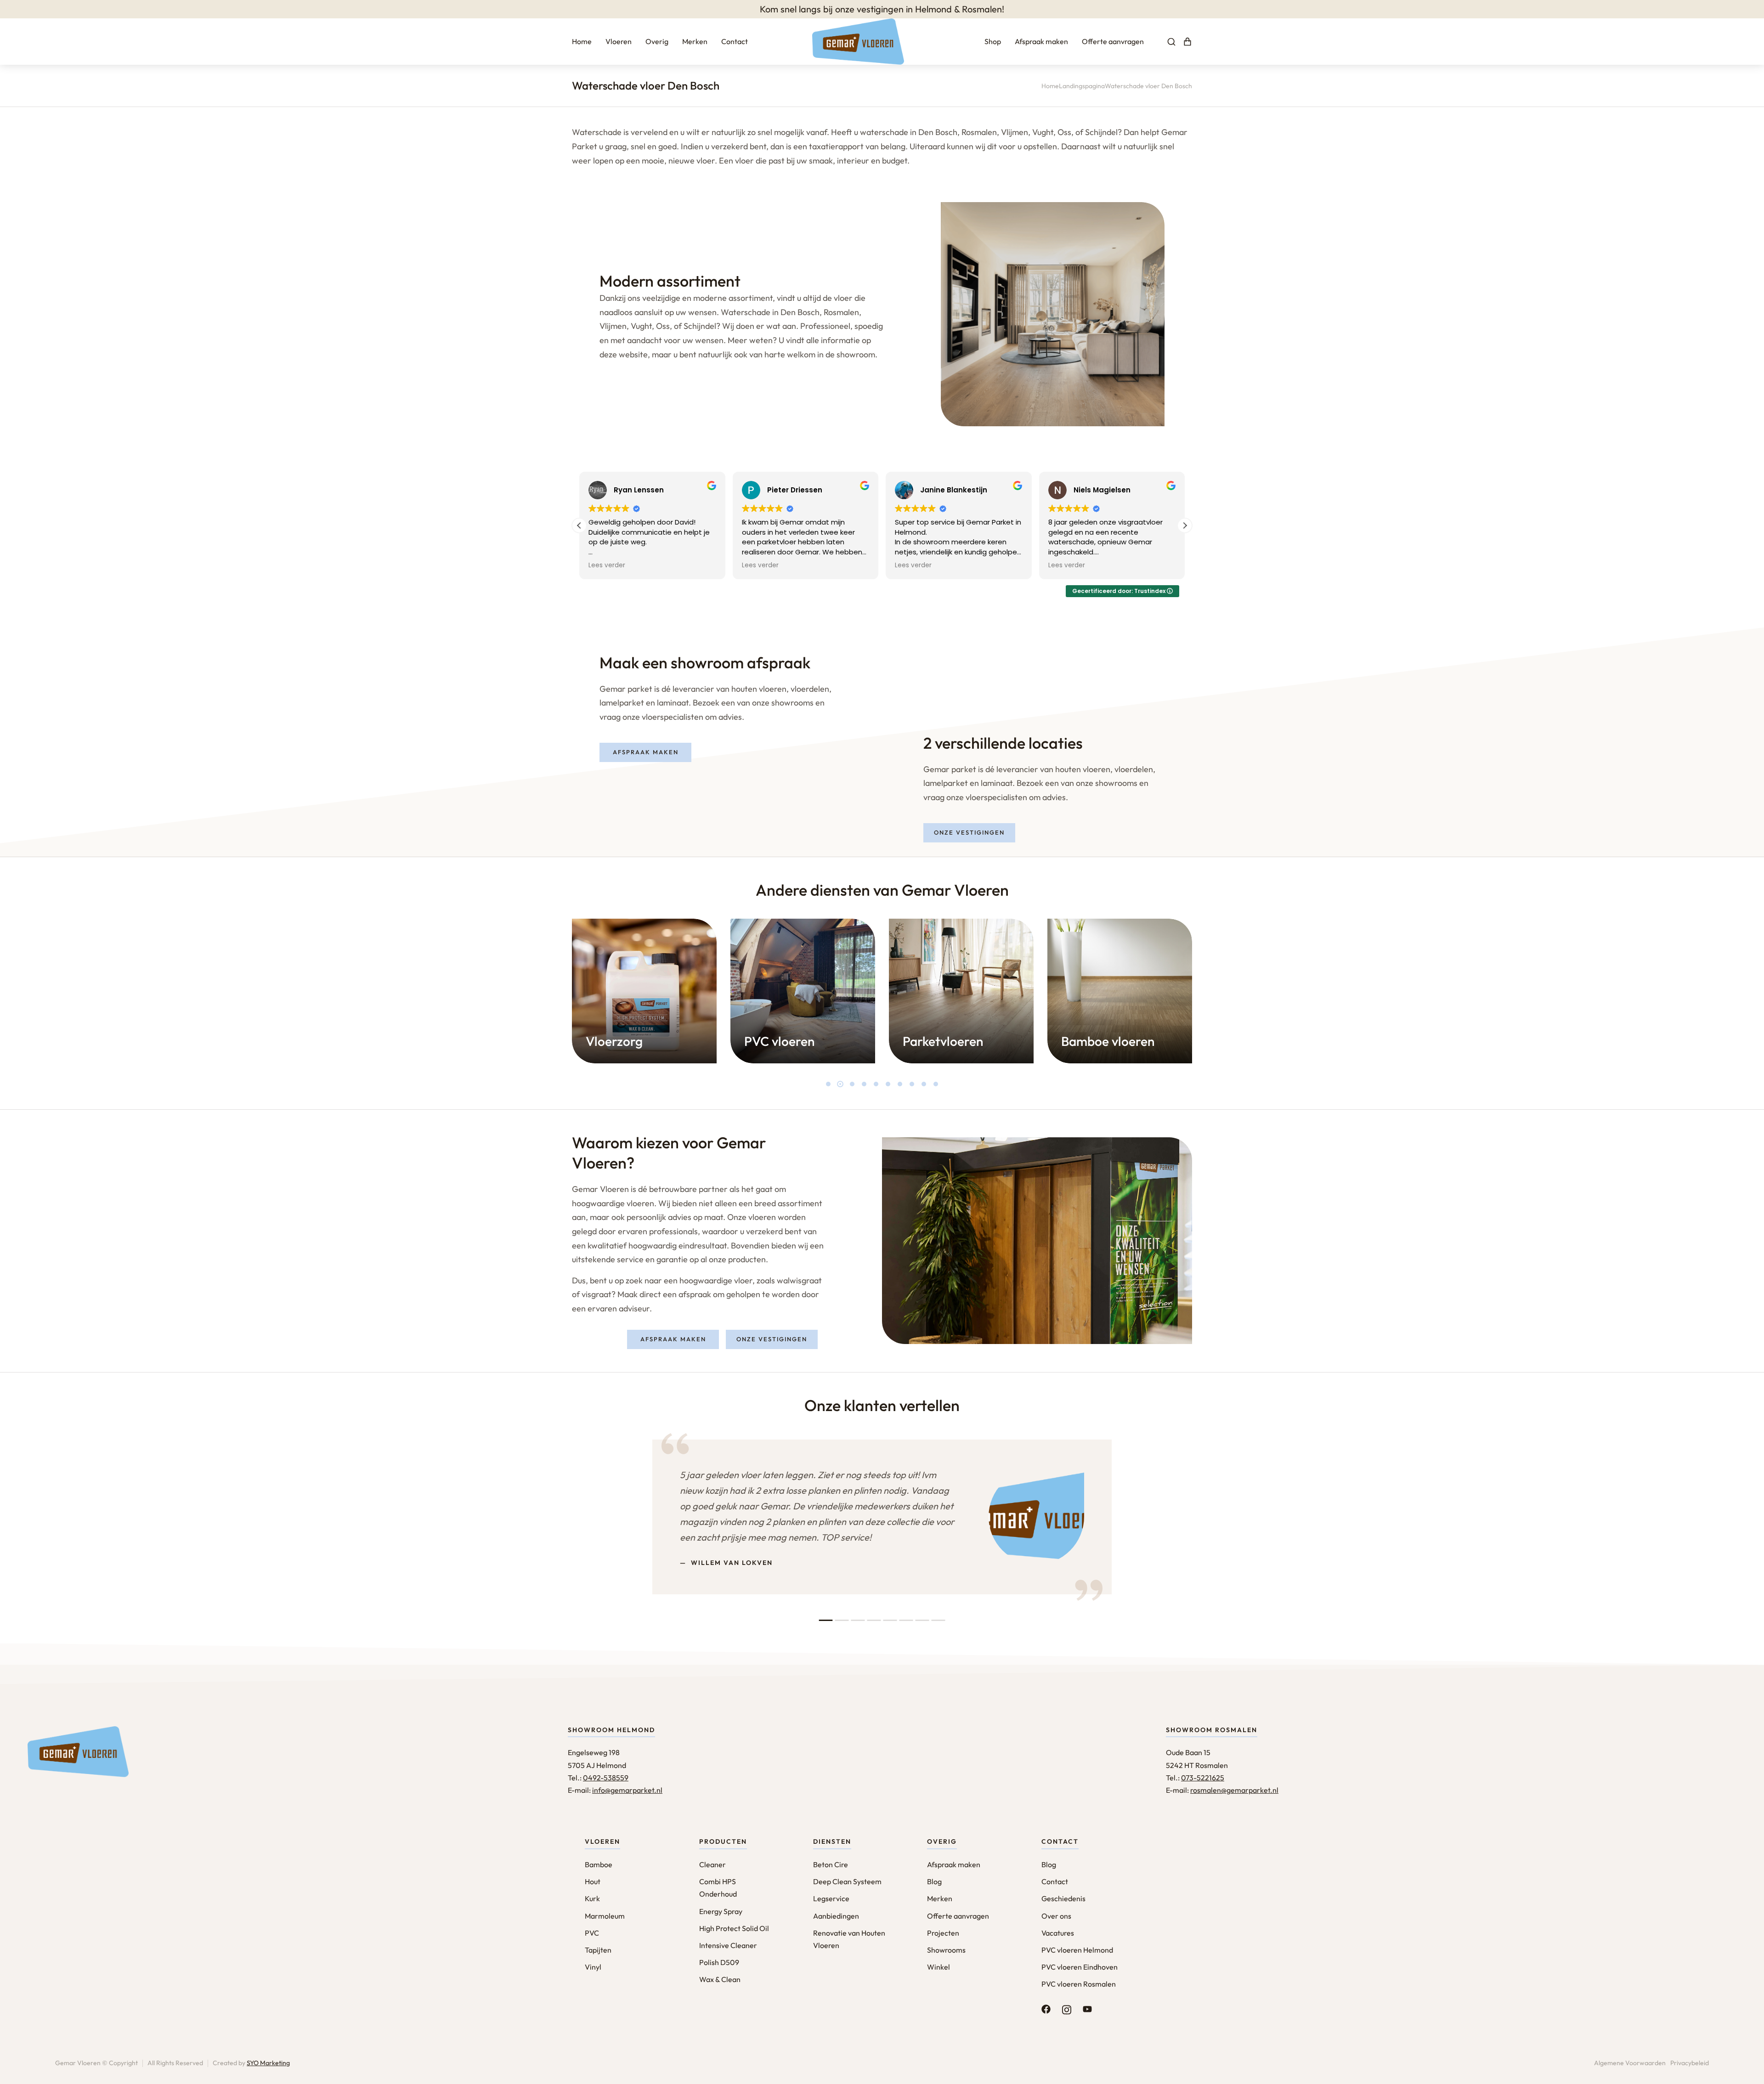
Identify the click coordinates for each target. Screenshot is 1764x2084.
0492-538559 (606, 1778)
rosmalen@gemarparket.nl (1234, 1790)
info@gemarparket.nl (627, 1790)
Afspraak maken (646, 752)
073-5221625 (1203, 1778)
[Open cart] (1187, 42)
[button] (1185, 525)
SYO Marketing (268, 2063)
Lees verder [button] (607, 565)
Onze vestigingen (969, 832)
